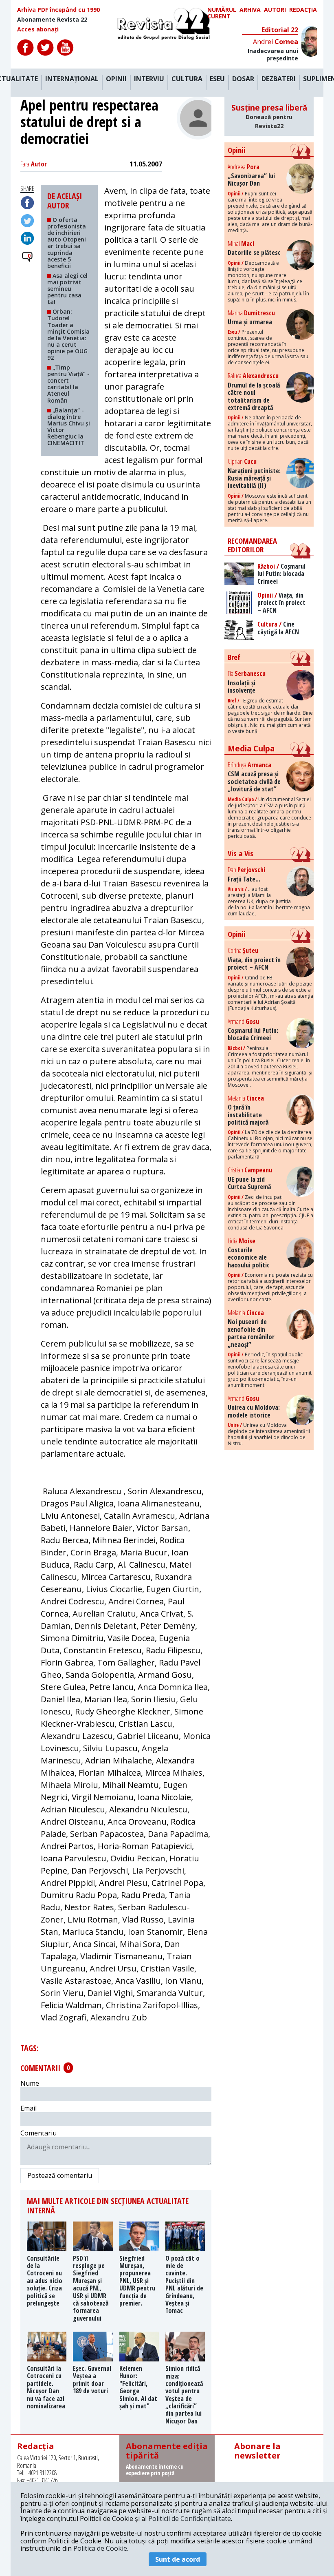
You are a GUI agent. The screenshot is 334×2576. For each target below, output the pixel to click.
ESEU (217, 79)
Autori (275, 10)
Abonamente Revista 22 (52, 20)
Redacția (303, 10)
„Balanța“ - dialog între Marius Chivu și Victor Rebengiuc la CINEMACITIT (69, 426)
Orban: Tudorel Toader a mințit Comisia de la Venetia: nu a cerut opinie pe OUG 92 (68, 334)
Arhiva (250, 10)
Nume (30, 2083)
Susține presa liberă (269, 116)
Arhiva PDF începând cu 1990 (58, 10)
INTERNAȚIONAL (72, 79)
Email (29, 2108)
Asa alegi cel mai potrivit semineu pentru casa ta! (67, 289)
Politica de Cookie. (101, 2548)
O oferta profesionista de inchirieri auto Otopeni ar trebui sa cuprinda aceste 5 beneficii (67, 243)
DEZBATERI (279, 79)
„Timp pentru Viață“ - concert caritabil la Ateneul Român (68, 384)
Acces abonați (38, 29)
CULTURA (187, 79)
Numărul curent (222, 13)
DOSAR (243, 79)
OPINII (116, 79)
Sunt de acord (178, 2559)
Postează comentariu (60, 2175)
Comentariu (38, 2133)
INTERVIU (149, 79)
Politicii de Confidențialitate (190, 2518)
